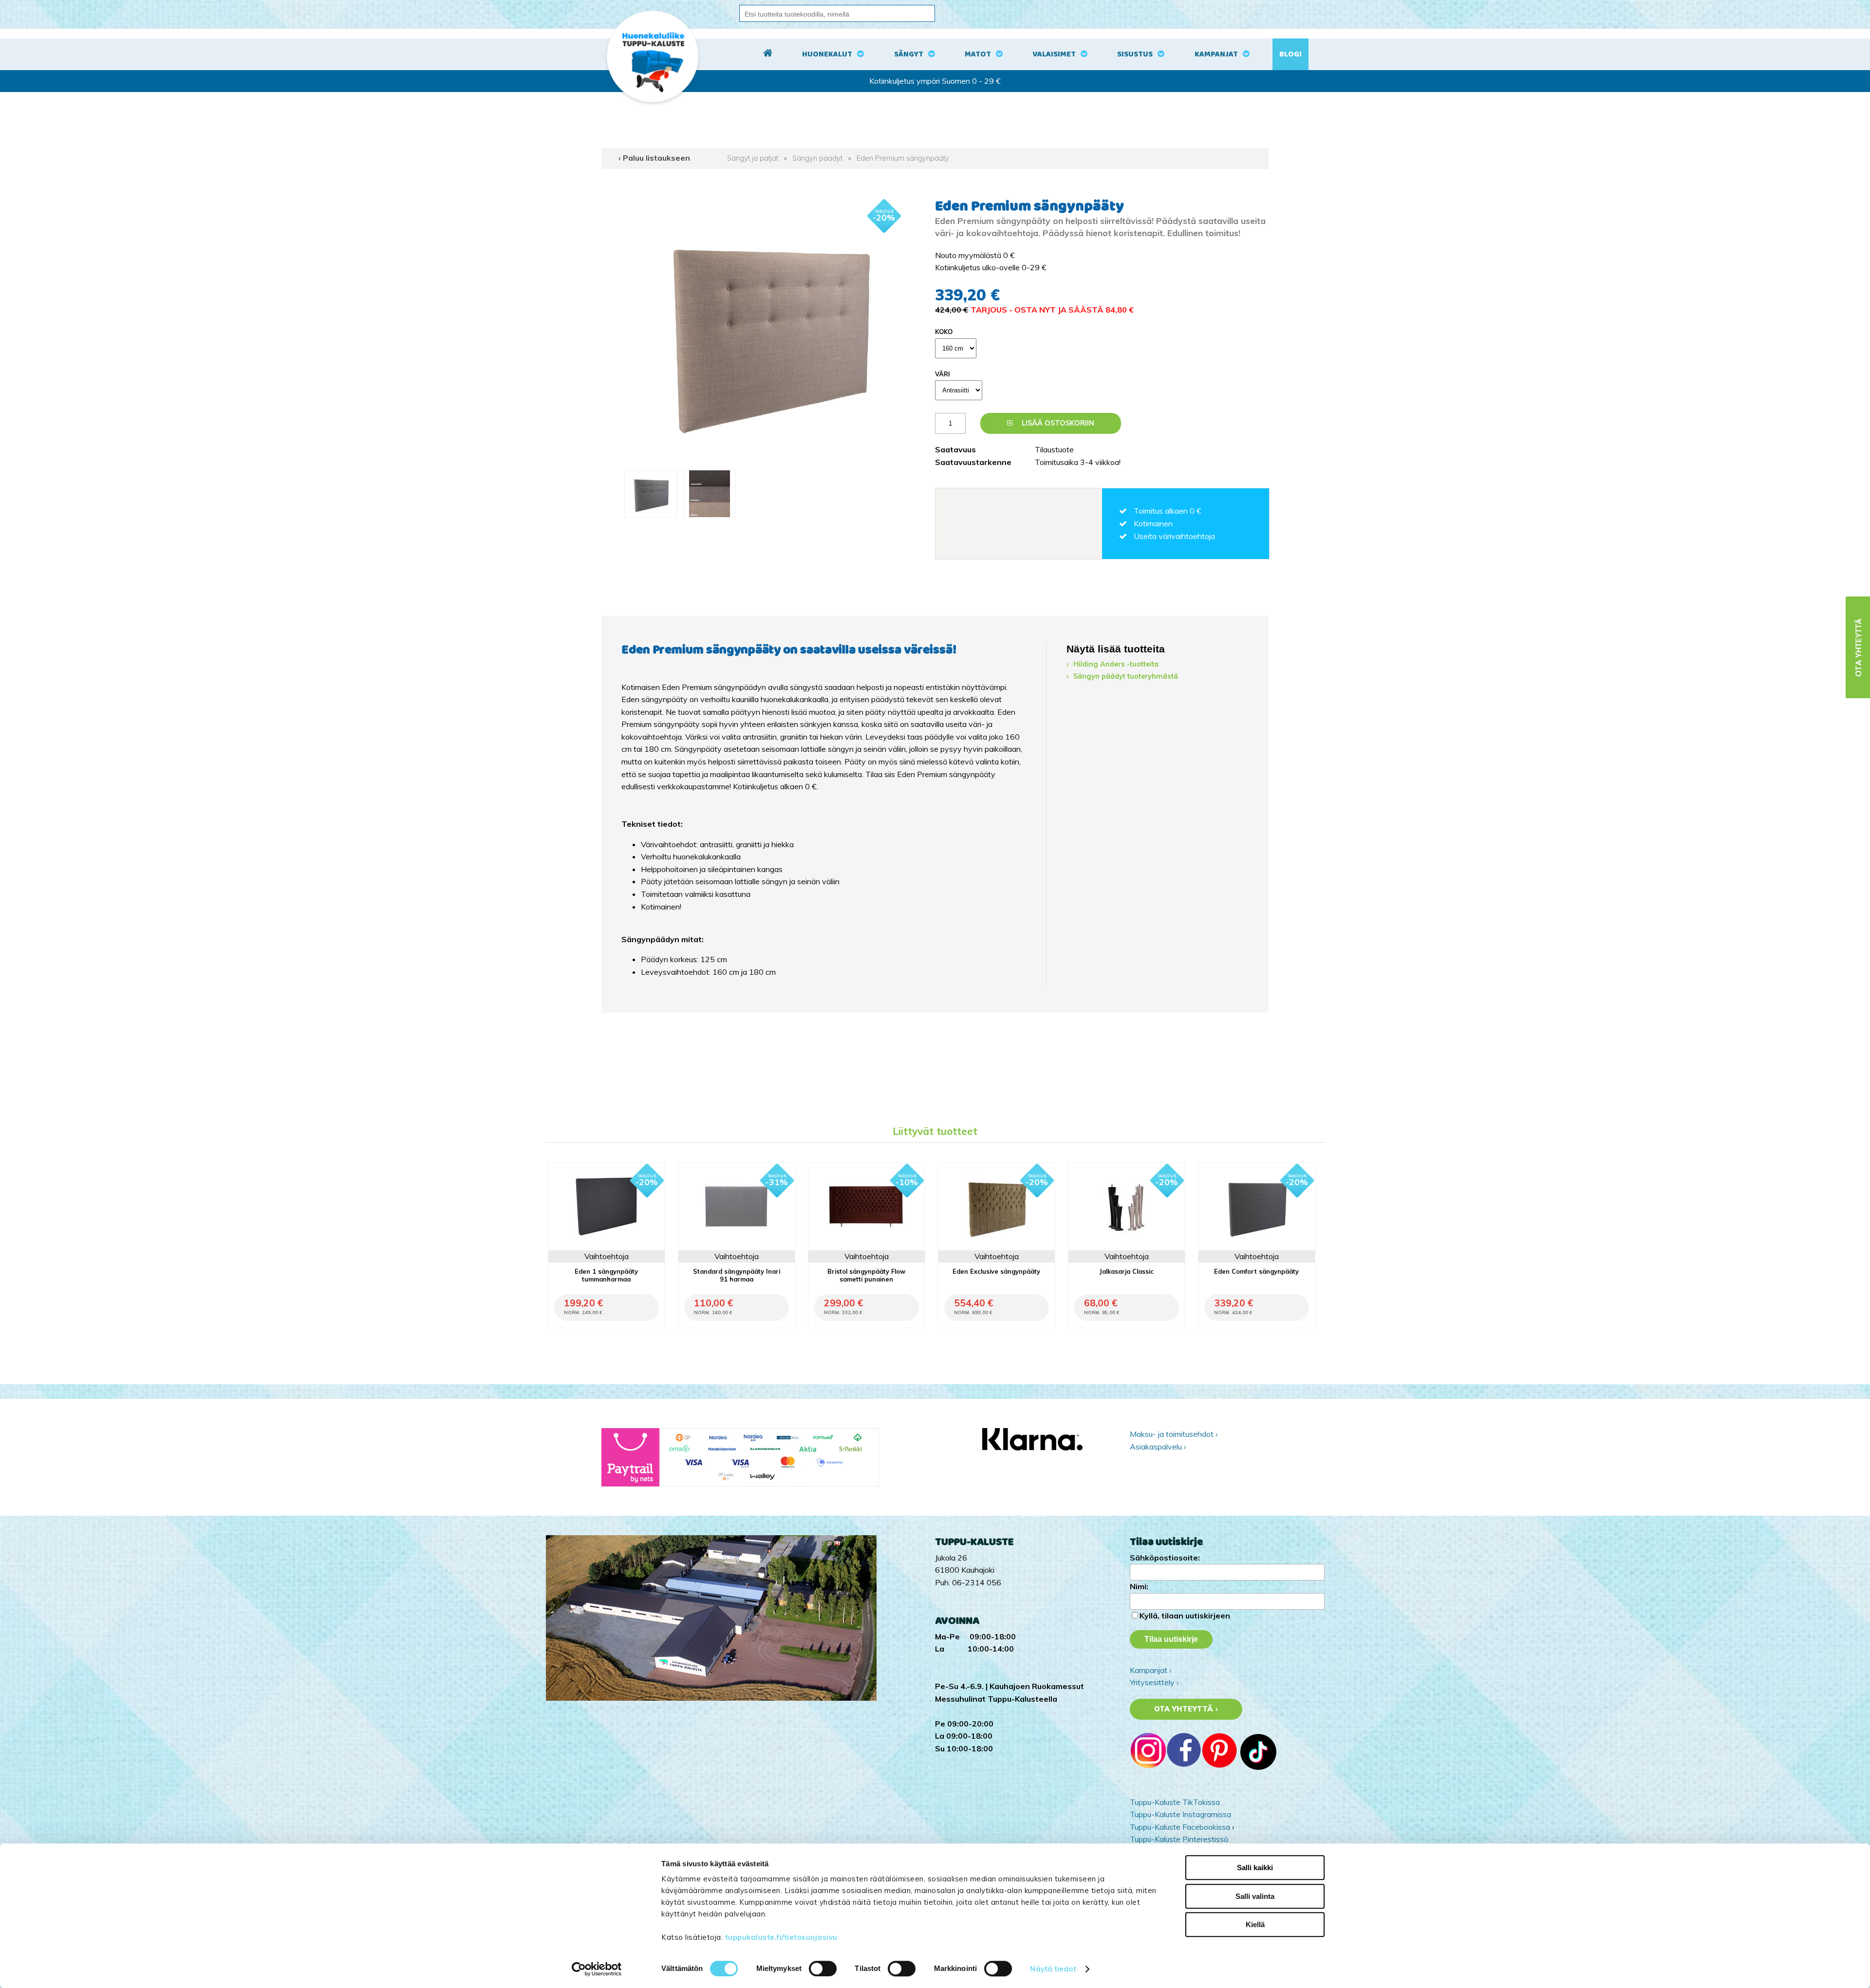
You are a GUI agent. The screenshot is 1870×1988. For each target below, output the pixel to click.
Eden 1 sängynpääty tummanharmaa (606, 1275)
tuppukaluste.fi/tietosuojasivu (781, 1937)
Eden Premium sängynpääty (903, 158)
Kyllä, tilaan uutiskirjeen (1185, 1616)
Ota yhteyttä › (1186, 1709)
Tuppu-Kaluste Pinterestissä (1179, 1839)
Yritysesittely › (1154, 1682)
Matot (978, 54)
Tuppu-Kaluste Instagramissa (1180, 1814)
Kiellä (1255, 1924)
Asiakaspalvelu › (1158, 1447)
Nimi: (1139, 1586)
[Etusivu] (768, 55)
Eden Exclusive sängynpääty (996, 1271)
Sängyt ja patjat (753, 158)
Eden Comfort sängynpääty (1256, 1271)
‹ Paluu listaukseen (654, 158)
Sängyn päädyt (817, 158)
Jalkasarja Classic (1127, 1271)
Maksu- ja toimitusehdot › (1174, 1434)
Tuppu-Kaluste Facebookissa (1180, 1827)
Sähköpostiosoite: (1165, 1558)
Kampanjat (1216, 54)
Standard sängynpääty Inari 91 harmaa (737, 1275)
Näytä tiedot (1053, 1969)
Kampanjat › (1150, 1670)
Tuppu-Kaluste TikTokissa (1175, 1802)
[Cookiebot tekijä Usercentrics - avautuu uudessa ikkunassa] (597, 1969)
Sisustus (1135, 54)
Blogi (1290, 54)
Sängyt (909, 54)
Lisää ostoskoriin (1057, 423)
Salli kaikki (1255, 1867)
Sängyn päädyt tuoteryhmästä (1126, 676)
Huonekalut (827, 54)
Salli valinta (1255, 1896)
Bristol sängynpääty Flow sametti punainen (866, 1275)
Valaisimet (1054, 54)
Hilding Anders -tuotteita (1116, 664)
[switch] (823, 1969)
